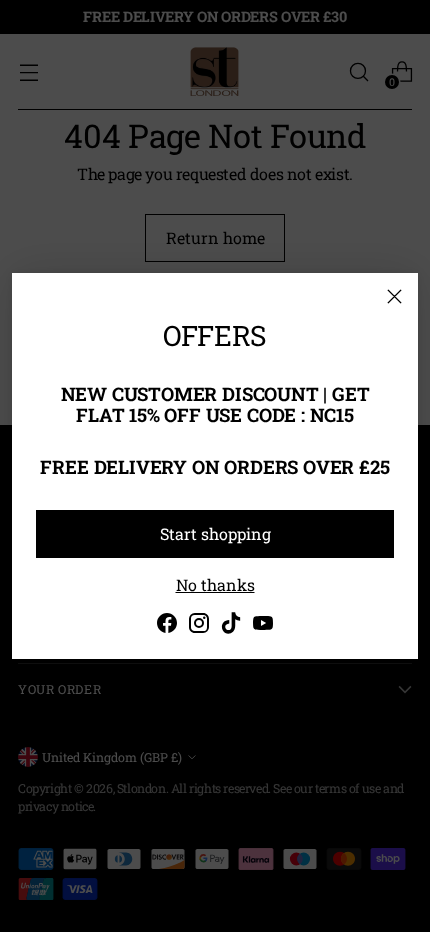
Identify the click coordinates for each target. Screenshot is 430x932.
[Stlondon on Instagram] (199, 626)
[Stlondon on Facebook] (167, 626)
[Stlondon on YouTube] (263, 626)
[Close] (394, 296)
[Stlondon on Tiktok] (231, 626)
